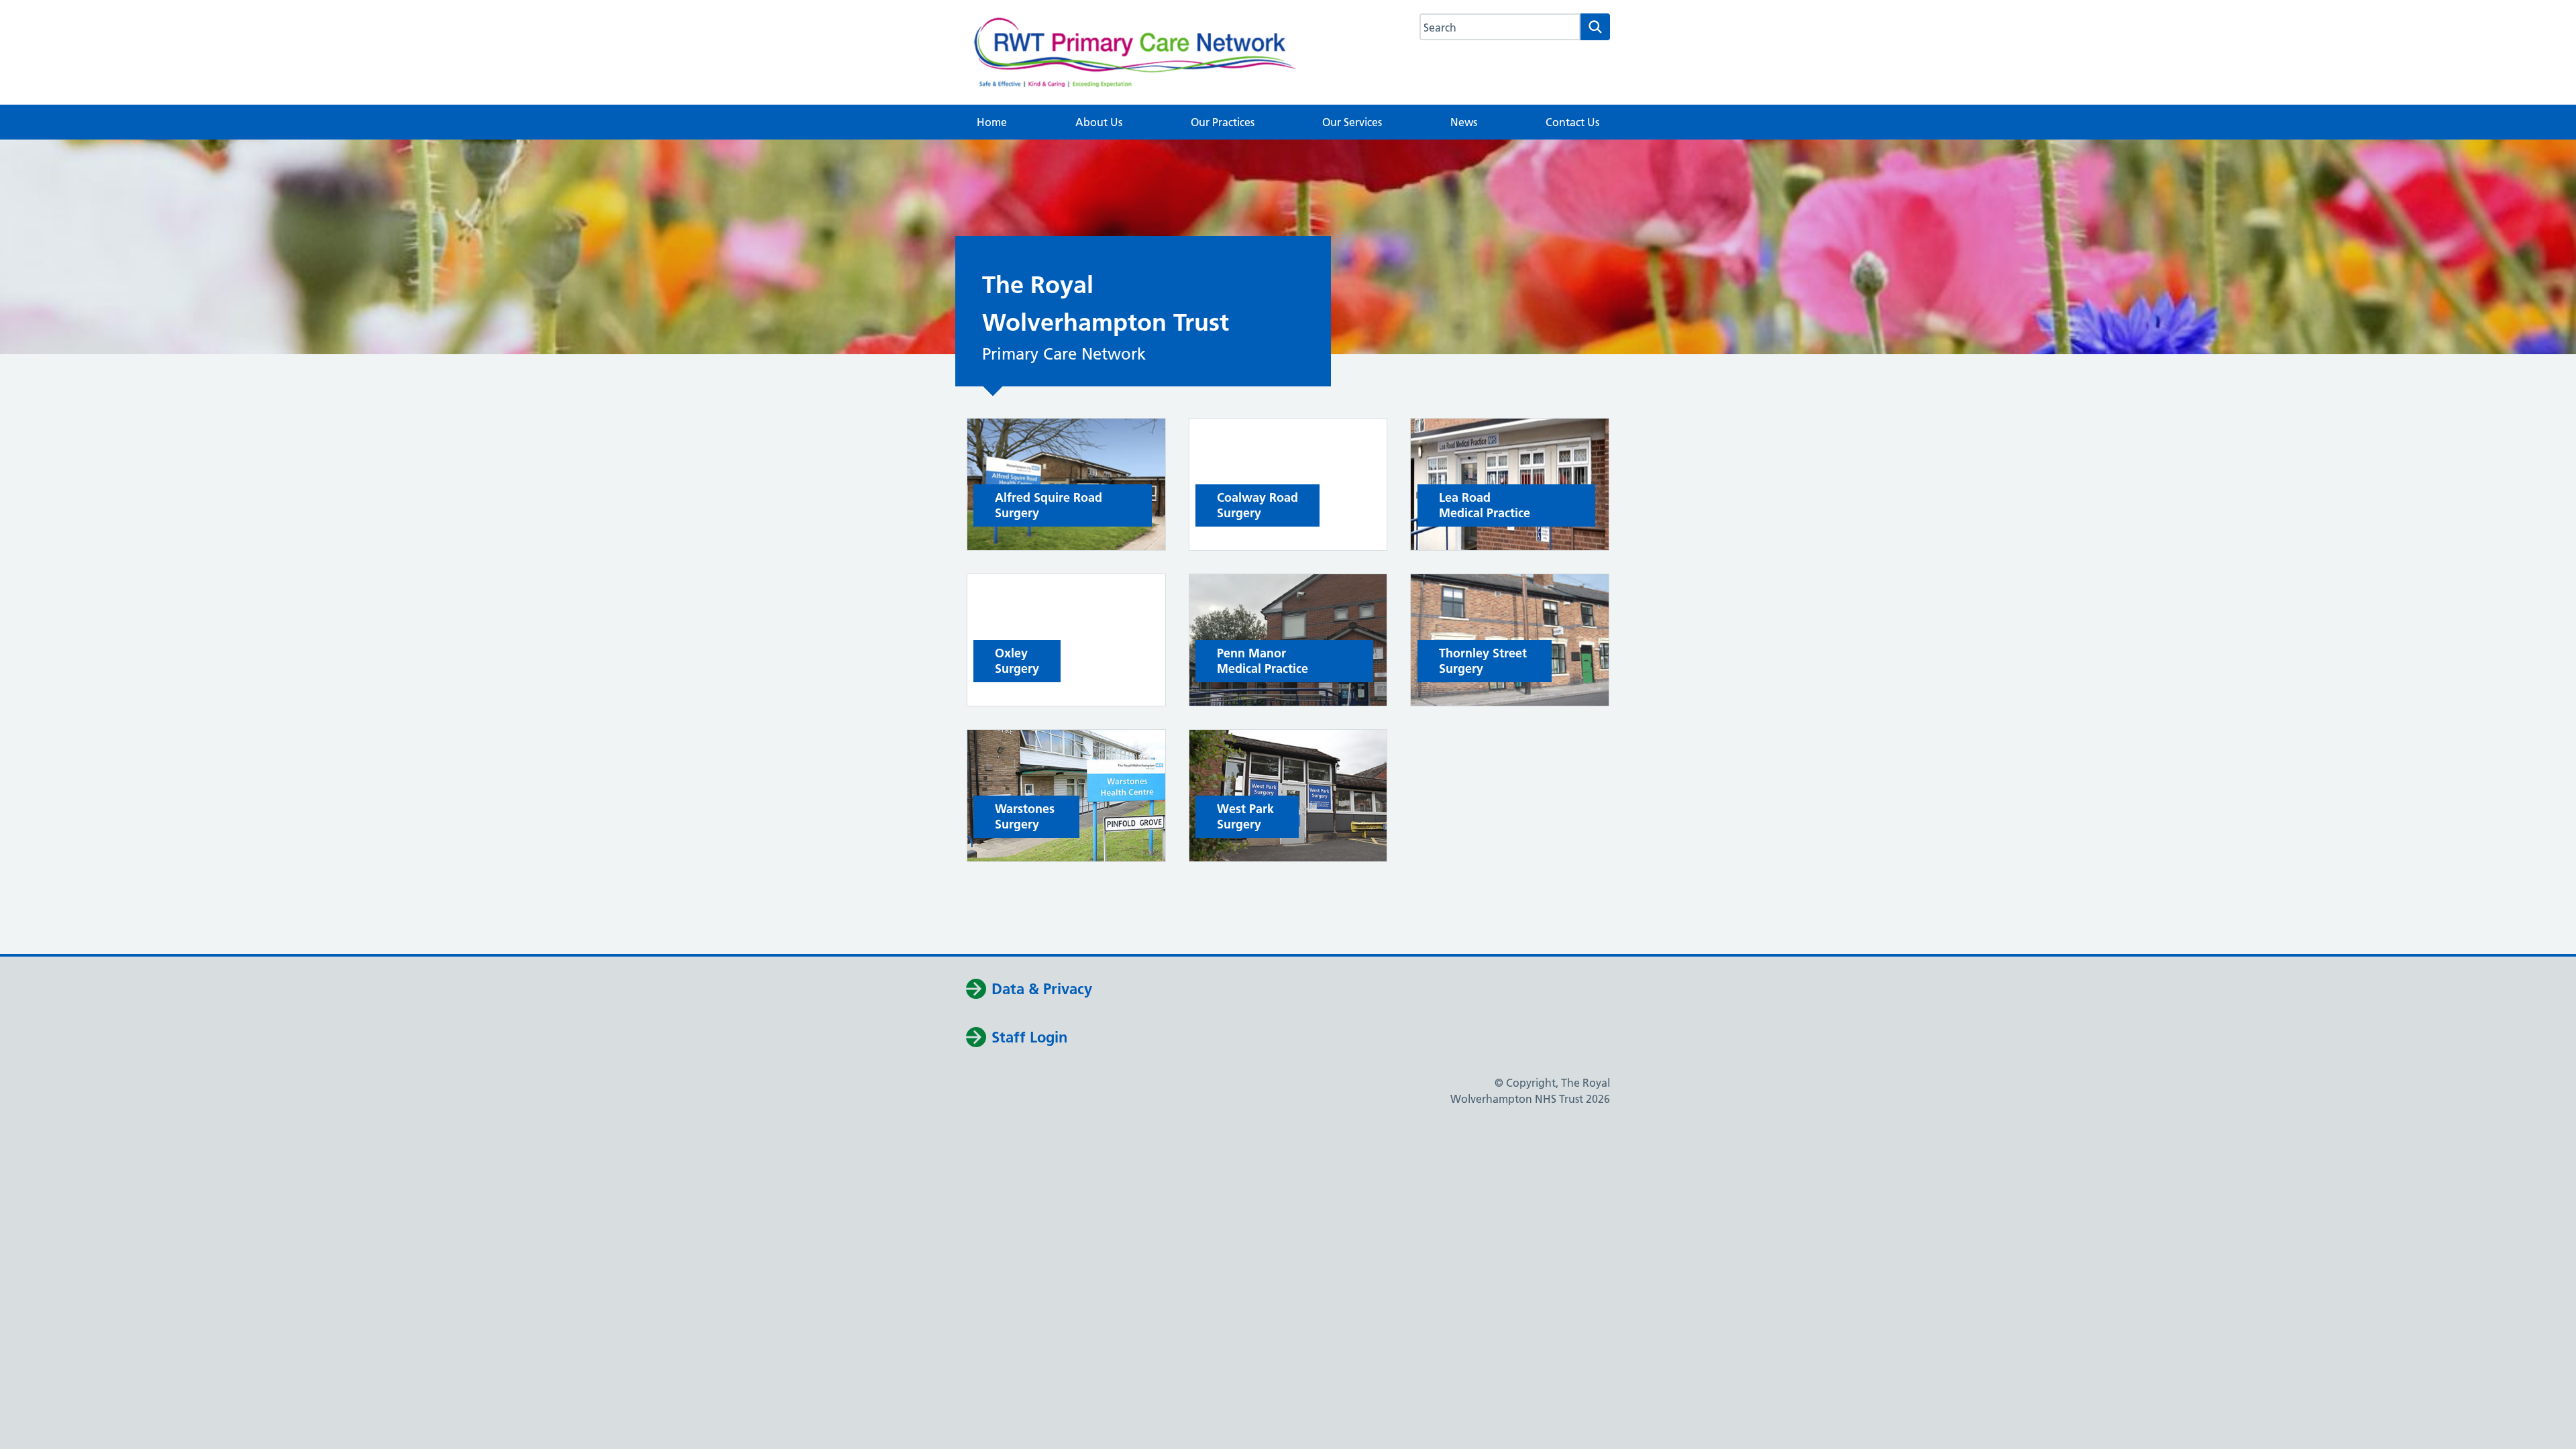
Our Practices (1223, 122)
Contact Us (1572, 122)
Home (992, 122)
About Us (1099, 122)
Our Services (1352, 122)
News (1464, 122)
